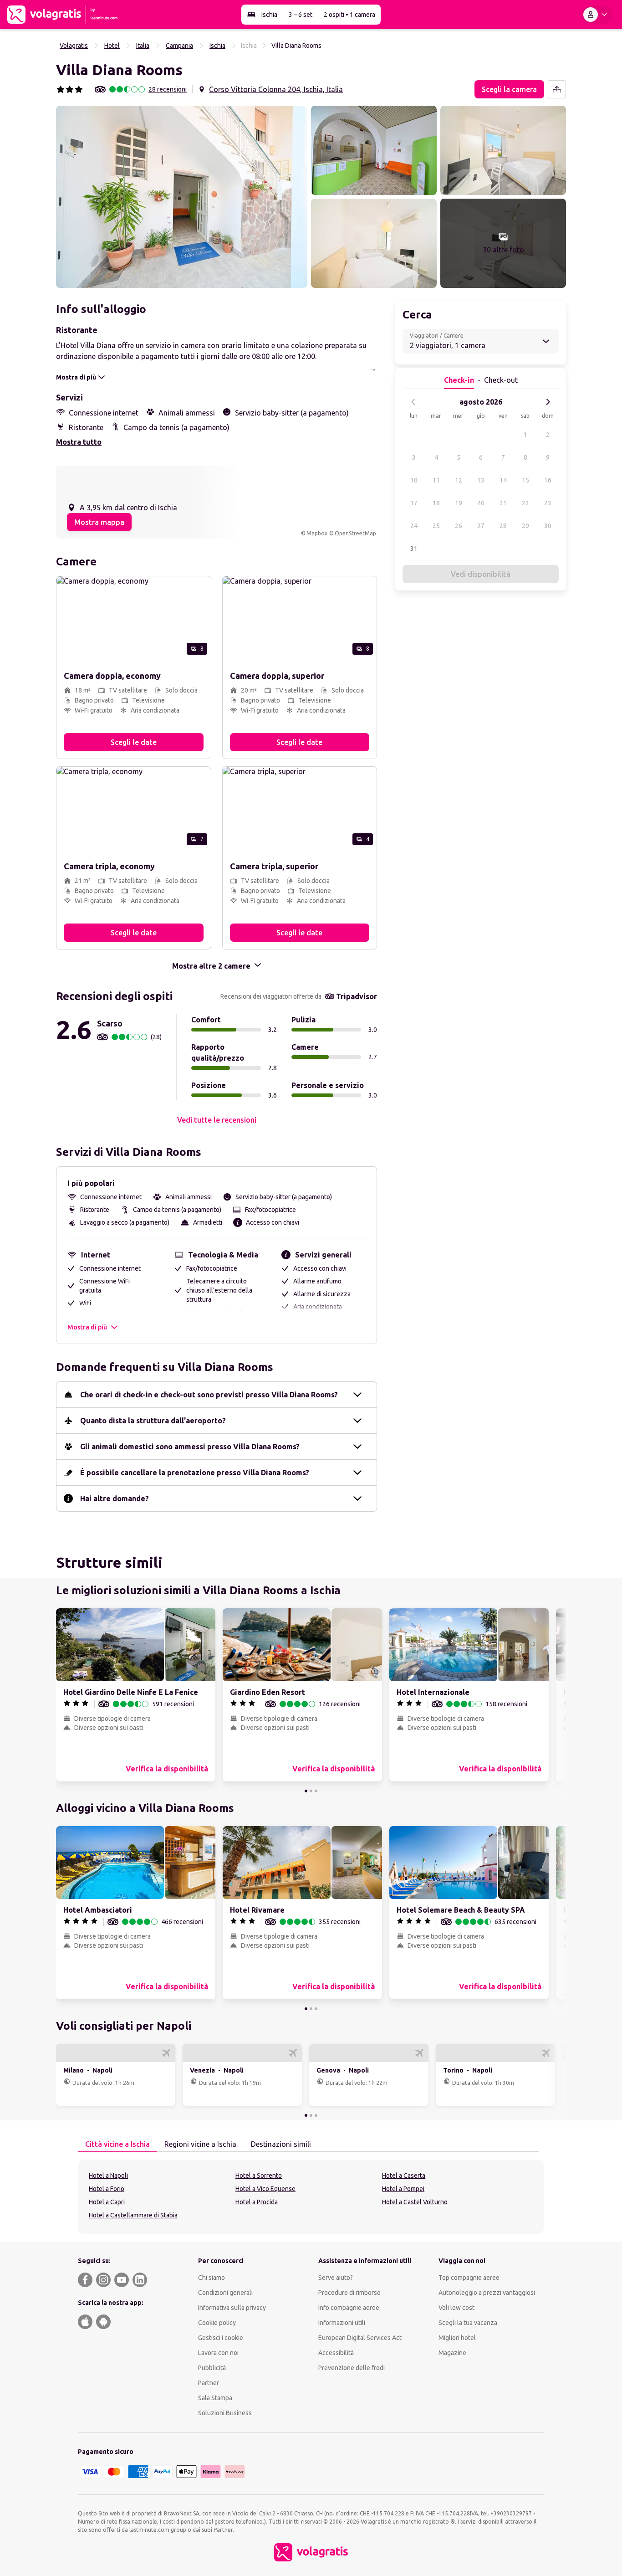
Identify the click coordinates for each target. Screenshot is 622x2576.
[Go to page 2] (311, 1791)
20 (481, 503)
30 (548, 526)
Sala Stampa (215, 2398)
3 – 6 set (301, 15)
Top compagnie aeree (469, 2278)
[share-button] (557, 89)
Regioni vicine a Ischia (200, 2144)
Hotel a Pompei (403, 2189)
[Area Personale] (597, 15)
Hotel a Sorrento (259, 2176)
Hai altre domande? (115, 1498)
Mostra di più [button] (87, 1327)
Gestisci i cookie (221, 2338)
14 (503, 480)
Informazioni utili (342, 2323)
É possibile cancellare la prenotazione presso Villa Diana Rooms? (195, 1473)
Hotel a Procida (257, 2202)
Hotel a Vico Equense (265, 2189)
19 (459, 503)
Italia (143, 46)
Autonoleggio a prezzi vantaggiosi (487, 2293)
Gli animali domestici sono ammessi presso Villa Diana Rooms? (190, 1447)
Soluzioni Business (225, 2413)
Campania (179, 46)
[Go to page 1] (306, 1791)
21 (503, 503)
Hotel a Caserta (404, 2176)
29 (525, 526)
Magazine (452, 2353)
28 (503, 526)
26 (459, 526)
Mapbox (317, 533)
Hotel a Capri (107, 2202)
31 (414, 549)
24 (414, 526)
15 (525, 480)
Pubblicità (212, 2368)
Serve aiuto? (336, 2278)
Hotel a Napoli (108, 2176)
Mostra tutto (79, 442)
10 (414, 480)
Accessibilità (336, 2353)
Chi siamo (212, 2278)
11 (436, 480)
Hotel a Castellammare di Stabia (133, 2215)
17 (414, 503)
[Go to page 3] (316, 1791)
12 (459, 480)
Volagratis (74, 46)
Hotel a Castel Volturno (415, 2202)
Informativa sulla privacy (232, 2308)
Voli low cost (456, 2308)
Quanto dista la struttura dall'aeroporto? (153, 1421)
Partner (209, 2383)
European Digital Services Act (360, 2338)
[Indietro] (413, 402)
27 (481, 526)
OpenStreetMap (355, 533)
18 (436, 503)
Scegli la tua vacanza (468, 2323)
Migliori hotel (457, 2338)
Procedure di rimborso (349, 2293)
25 (436, 526)
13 (481, 480)
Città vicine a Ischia (117, 2144)
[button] (182, 197)
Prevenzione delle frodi (352, 2368)
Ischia (269, 15)
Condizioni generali (225, 2293)
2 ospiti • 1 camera (349, 15)
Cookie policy (217, 2323)
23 (548, 503)
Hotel (112, 46)
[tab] (117, 2145)
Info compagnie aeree (349, 2308)
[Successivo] (548, 402)
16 (548, 480)
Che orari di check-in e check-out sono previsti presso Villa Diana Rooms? (209, 1395)
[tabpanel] (311, 2197)
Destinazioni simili (281, 2144)
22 (525, 503)
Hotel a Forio (107, 2189)
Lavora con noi (218, 2353)
